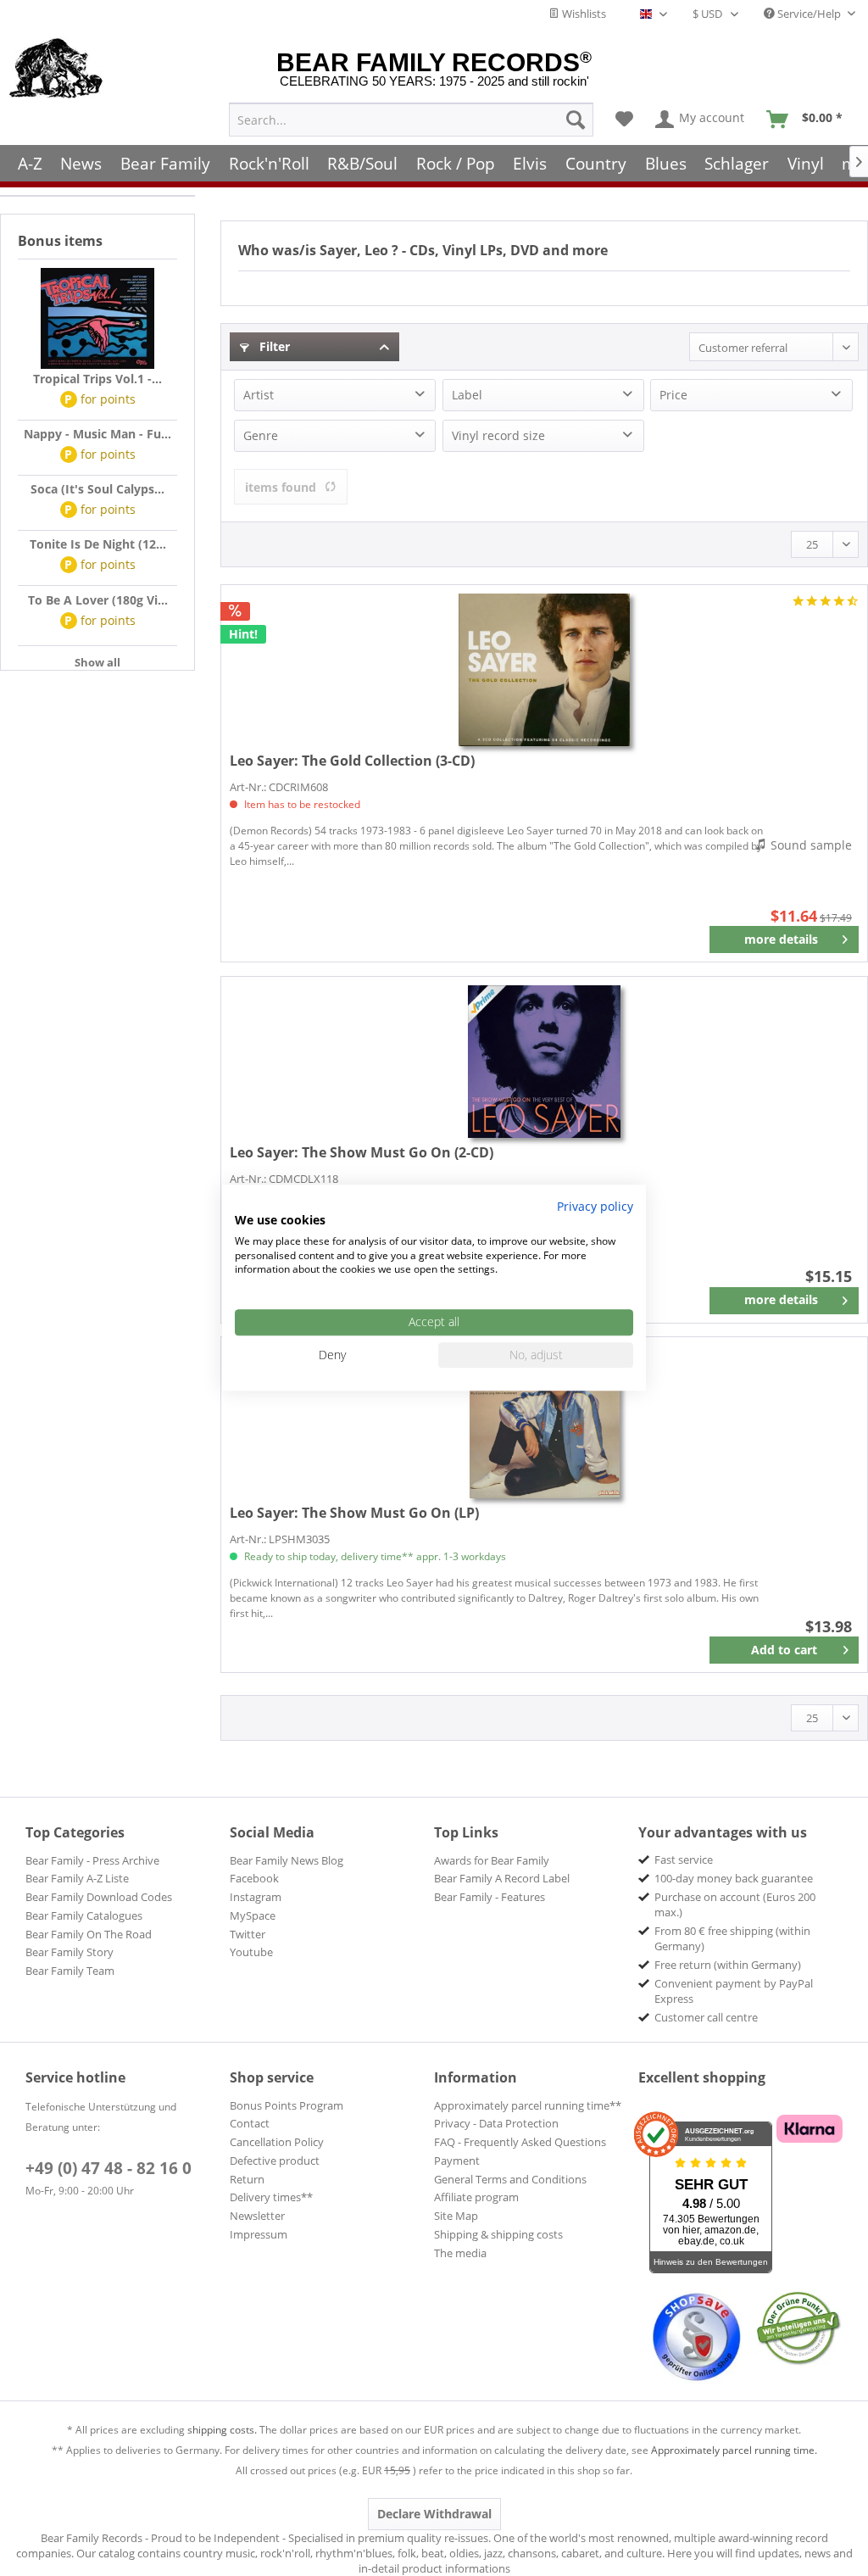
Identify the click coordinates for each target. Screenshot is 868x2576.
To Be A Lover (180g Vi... (98, 600)
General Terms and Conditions (510, 2179)
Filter (273, 346)
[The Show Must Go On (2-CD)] (544, 1062)
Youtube (251, 1952)
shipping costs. (222, 2430)
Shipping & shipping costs (498, 2234)
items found (281, 487)
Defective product (275, 2161)
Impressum (259, 2234)
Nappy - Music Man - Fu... (97, 434)
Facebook (254, 1878)
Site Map (456, 2216)
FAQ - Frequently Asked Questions (520, 2142)
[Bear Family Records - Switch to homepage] (56, 70)
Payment (457, 2161)
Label (467, 395)
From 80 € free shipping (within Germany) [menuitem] (732, 1938)
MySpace (253, 1915)
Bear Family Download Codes (99, 1897)
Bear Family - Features (490, 1897)
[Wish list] (624, 120)
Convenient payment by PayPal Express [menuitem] (734, 1991)
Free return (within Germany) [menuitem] (728, 1965)
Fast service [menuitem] (684, 1860)
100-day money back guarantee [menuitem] (734, 1878)
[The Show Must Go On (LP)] (544, 1422)
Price (673, 395)
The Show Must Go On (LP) (354, 1513)
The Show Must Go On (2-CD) (362, 1152)
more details (781, 939)
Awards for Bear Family (492, 1860)
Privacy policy (595, 1206)
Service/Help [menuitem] (809, 14)
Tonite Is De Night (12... (98, 544)
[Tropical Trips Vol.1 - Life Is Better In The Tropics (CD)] (97, 319)
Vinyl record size (498, 435)
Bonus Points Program (287, 2105)
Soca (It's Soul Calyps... (97, 489)
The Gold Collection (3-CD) (352, 761)
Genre (261, 435)
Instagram (256, 1897)
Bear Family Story (70, 1952)
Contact (250, 2123)
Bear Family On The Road (89, 1934)
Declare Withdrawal (434, 2514)
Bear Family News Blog (287, 1860)
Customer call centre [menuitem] (706, 2017)
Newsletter (257, 2216)
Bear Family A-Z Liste (77, 1878)
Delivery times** (271, 2197)
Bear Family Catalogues (84, 1915)
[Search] (576, 120)
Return (247, 2179)
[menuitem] (411, 120)
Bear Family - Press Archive (92, 1860)
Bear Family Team (70, 1971)
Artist (259, 395)
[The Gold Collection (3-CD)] (544, 670)
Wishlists (583, 14)
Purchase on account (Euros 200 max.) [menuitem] (735, 1904)
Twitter (248, 1934)
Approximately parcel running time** (528, 2105)
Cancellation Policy (277, 2142)
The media (460, 2253)
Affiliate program (476, 2197)
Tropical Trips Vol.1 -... (97, 379)
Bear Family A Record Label (502, 1878)
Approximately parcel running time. (734, 2450)
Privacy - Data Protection (496, 2123)
